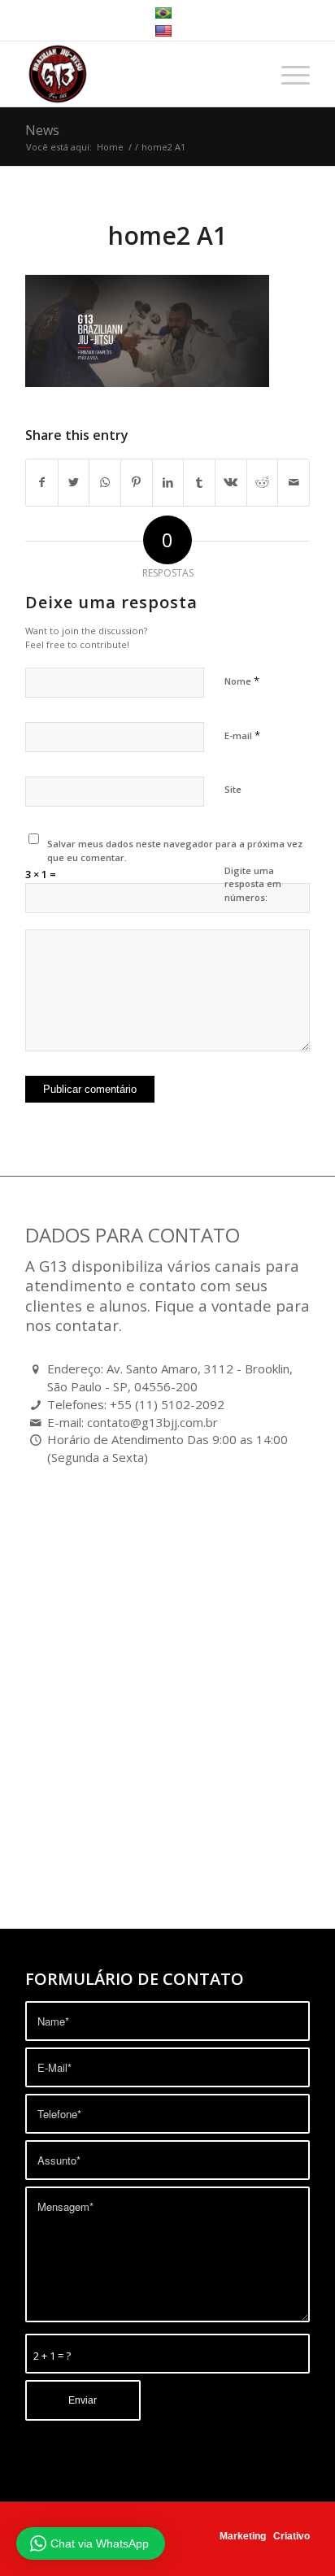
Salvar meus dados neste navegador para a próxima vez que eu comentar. (175, 851)
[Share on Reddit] (263, 482)
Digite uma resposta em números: (253, 884)
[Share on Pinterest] (137, 482)
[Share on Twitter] (74, 482)
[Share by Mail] (294, 482)
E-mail (242, 735)
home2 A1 (167, 235)
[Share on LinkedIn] (168, 482)
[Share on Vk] (231, 482)
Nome (242, 681)
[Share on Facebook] (42, 482)
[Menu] (287, 74)
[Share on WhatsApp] (105, 482)
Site (233, 789)
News (42, 130)
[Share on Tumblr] (199, 482)
